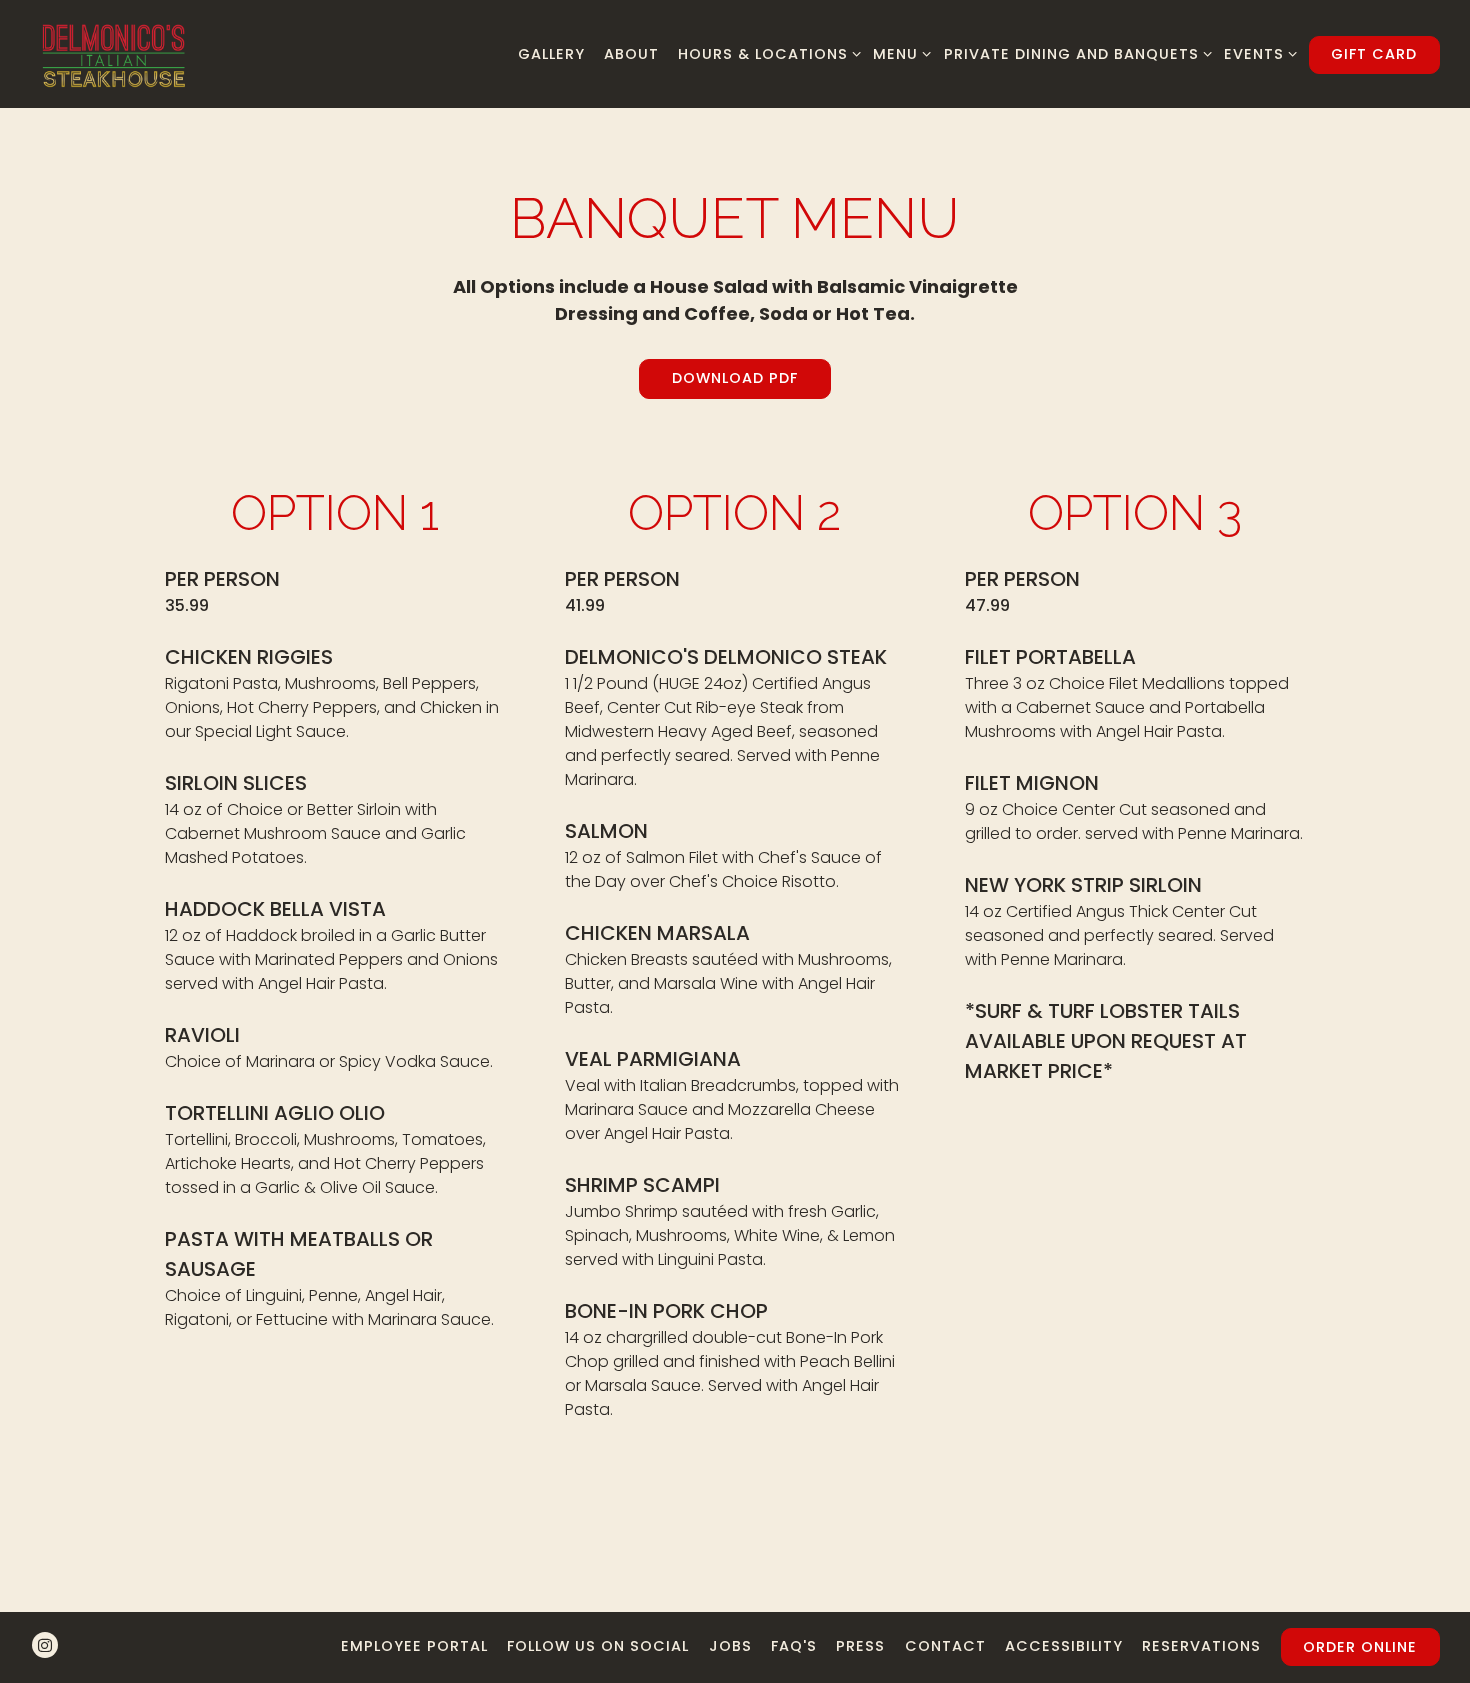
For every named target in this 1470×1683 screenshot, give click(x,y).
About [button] (631, 54)
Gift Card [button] (1374, 54)
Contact (945, 1646)
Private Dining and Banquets (1074, 53)
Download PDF (735, 378)
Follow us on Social (598, 1646)
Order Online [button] (1360, 1647)
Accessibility (1064, 1646)
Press (860, 1646)
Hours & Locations (766, 53)
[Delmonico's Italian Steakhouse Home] (113, 53)
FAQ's (794, 1646)
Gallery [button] (551, 54)
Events (1257, 53)
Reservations (1201, 1646)
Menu (898, 53)
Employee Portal (414, 1646)
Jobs (730, 1646)
